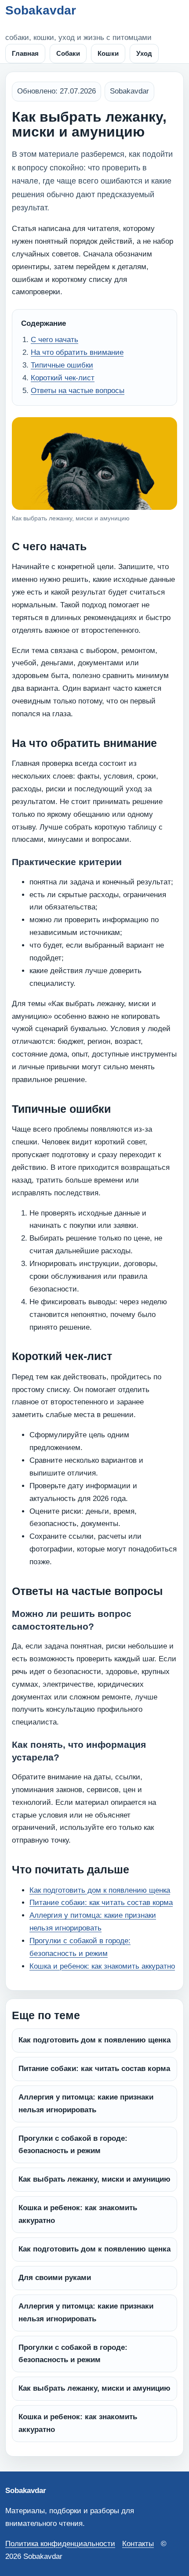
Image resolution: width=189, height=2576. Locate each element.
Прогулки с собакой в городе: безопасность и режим (73, 2145)
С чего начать (55, 340)
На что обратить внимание (77, 352)
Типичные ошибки (62, 365)
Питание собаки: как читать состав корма (101, 1903)
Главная (25, 53)
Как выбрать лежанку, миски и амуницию (94, 2179)
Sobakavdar (41, 10)
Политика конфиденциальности (60, 2544)
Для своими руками (55, 2278)
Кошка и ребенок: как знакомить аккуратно (102, 1966)
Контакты (138, 2544)
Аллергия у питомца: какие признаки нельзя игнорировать (86, 2103)
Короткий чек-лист (63, 378)
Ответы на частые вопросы (78, 391)
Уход (144, 53)
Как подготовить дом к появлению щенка (100, 1890)
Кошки (108, 53)
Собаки (68, 53)
